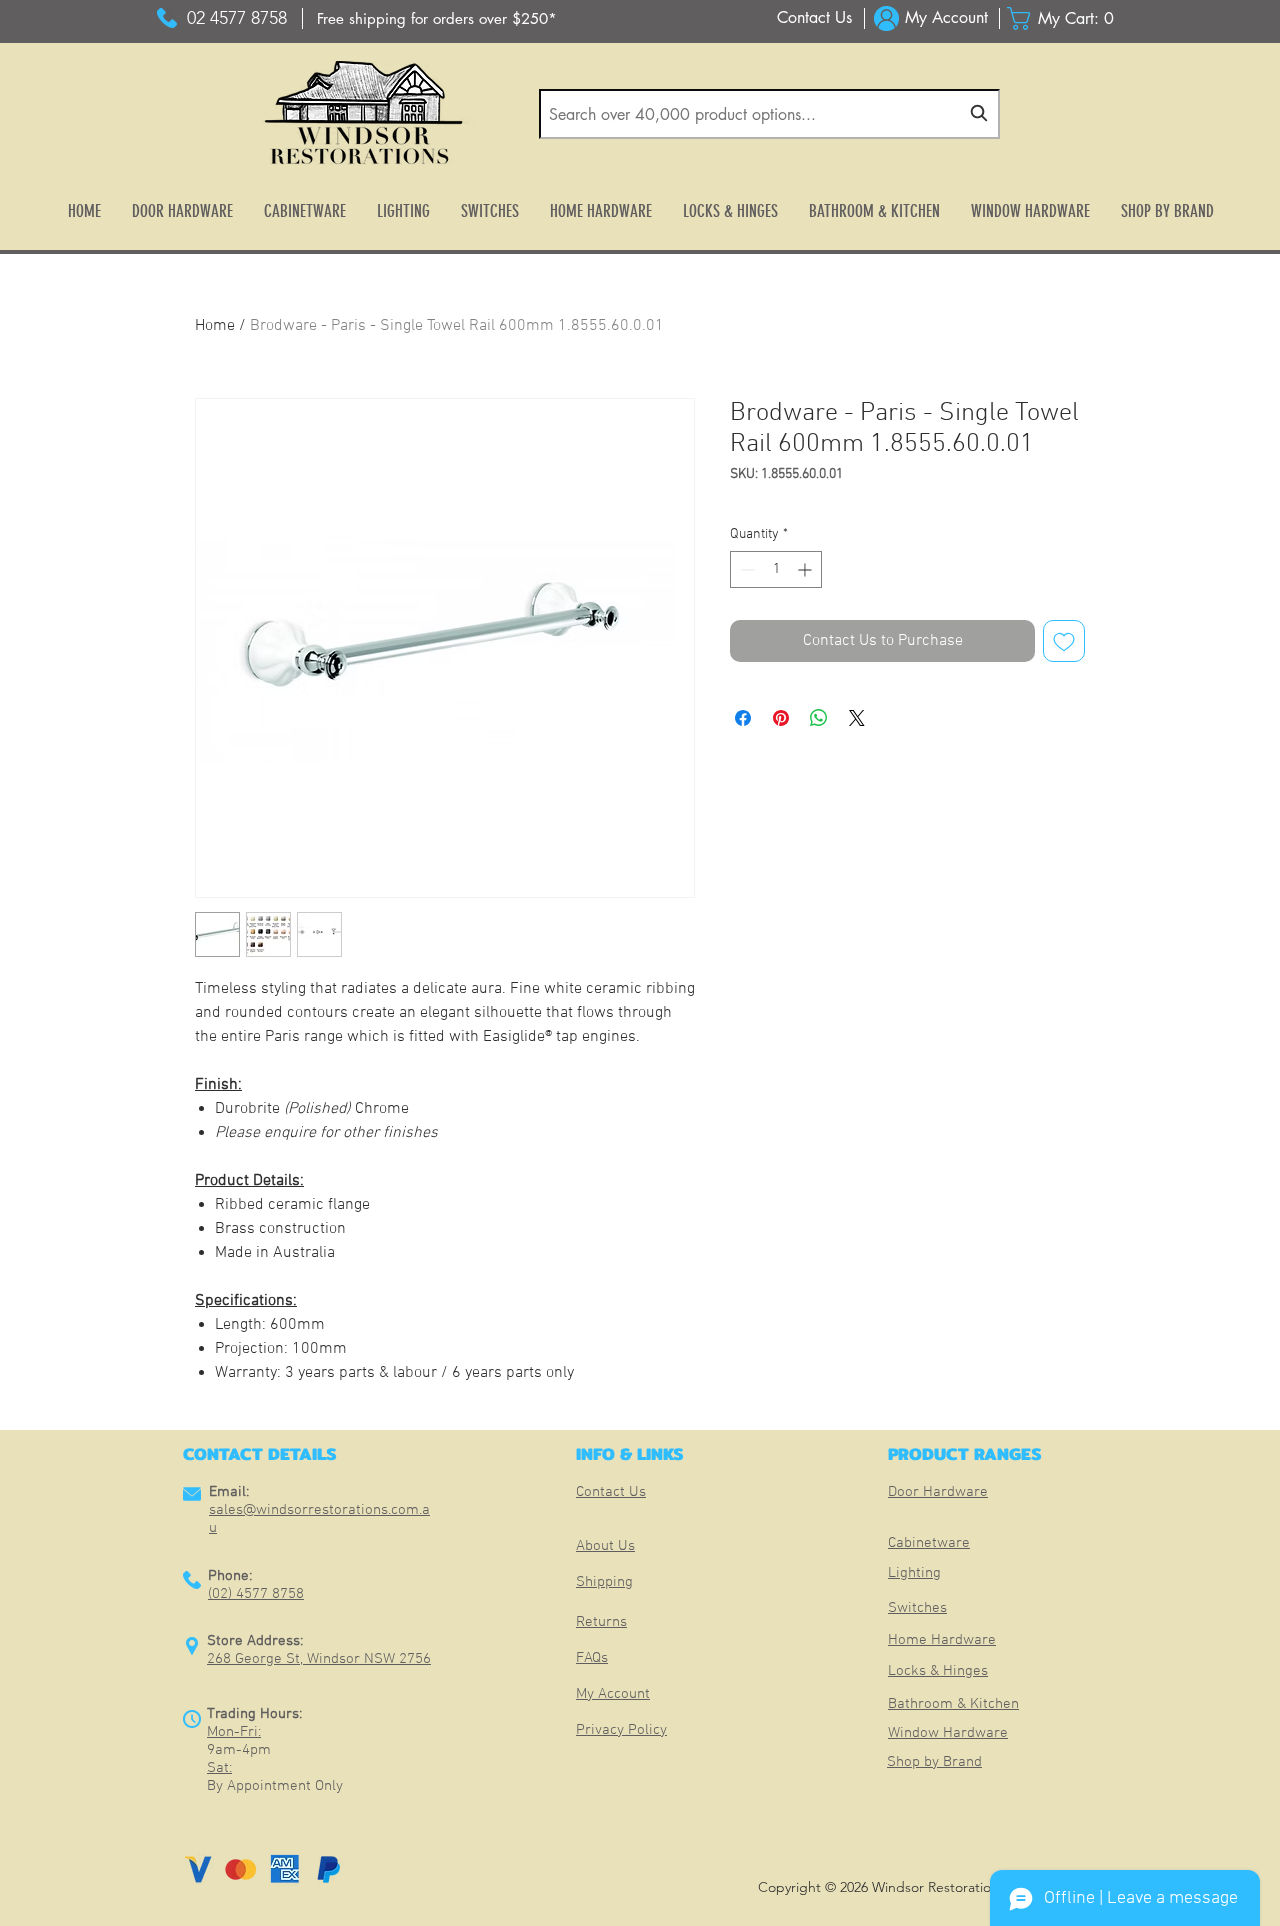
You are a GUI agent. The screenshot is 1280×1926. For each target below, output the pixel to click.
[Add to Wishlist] (1064, 641)
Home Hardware (942, 1640)
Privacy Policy (621, 1730)
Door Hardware (938, 1492)
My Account (613, 1694)
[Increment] (806, 569)
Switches (917, 1608)
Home (215, 326)
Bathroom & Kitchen (953, 1704)
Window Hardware (948, 1733)
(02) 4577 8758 (256, 1594)
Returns (601, 1622)
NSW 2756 (397, 1659)
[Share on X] (857, 718)
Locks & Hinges (938, 1671)
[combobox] (769, 114)
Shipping (604, 1582)
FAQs (592, 1658)
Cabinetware (929, 1543)
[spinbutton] (776, 569)
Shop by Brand (934, 1762)
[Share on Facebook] (743, 718)
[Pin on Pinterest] (781, 718)
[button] (1066, 18)
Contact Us (611, 1492)
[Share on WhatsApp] (819, 718)
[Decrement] (745, 569)
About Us (605, 1546)
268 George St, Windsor (285, 1659)
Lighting (914, 1573)
